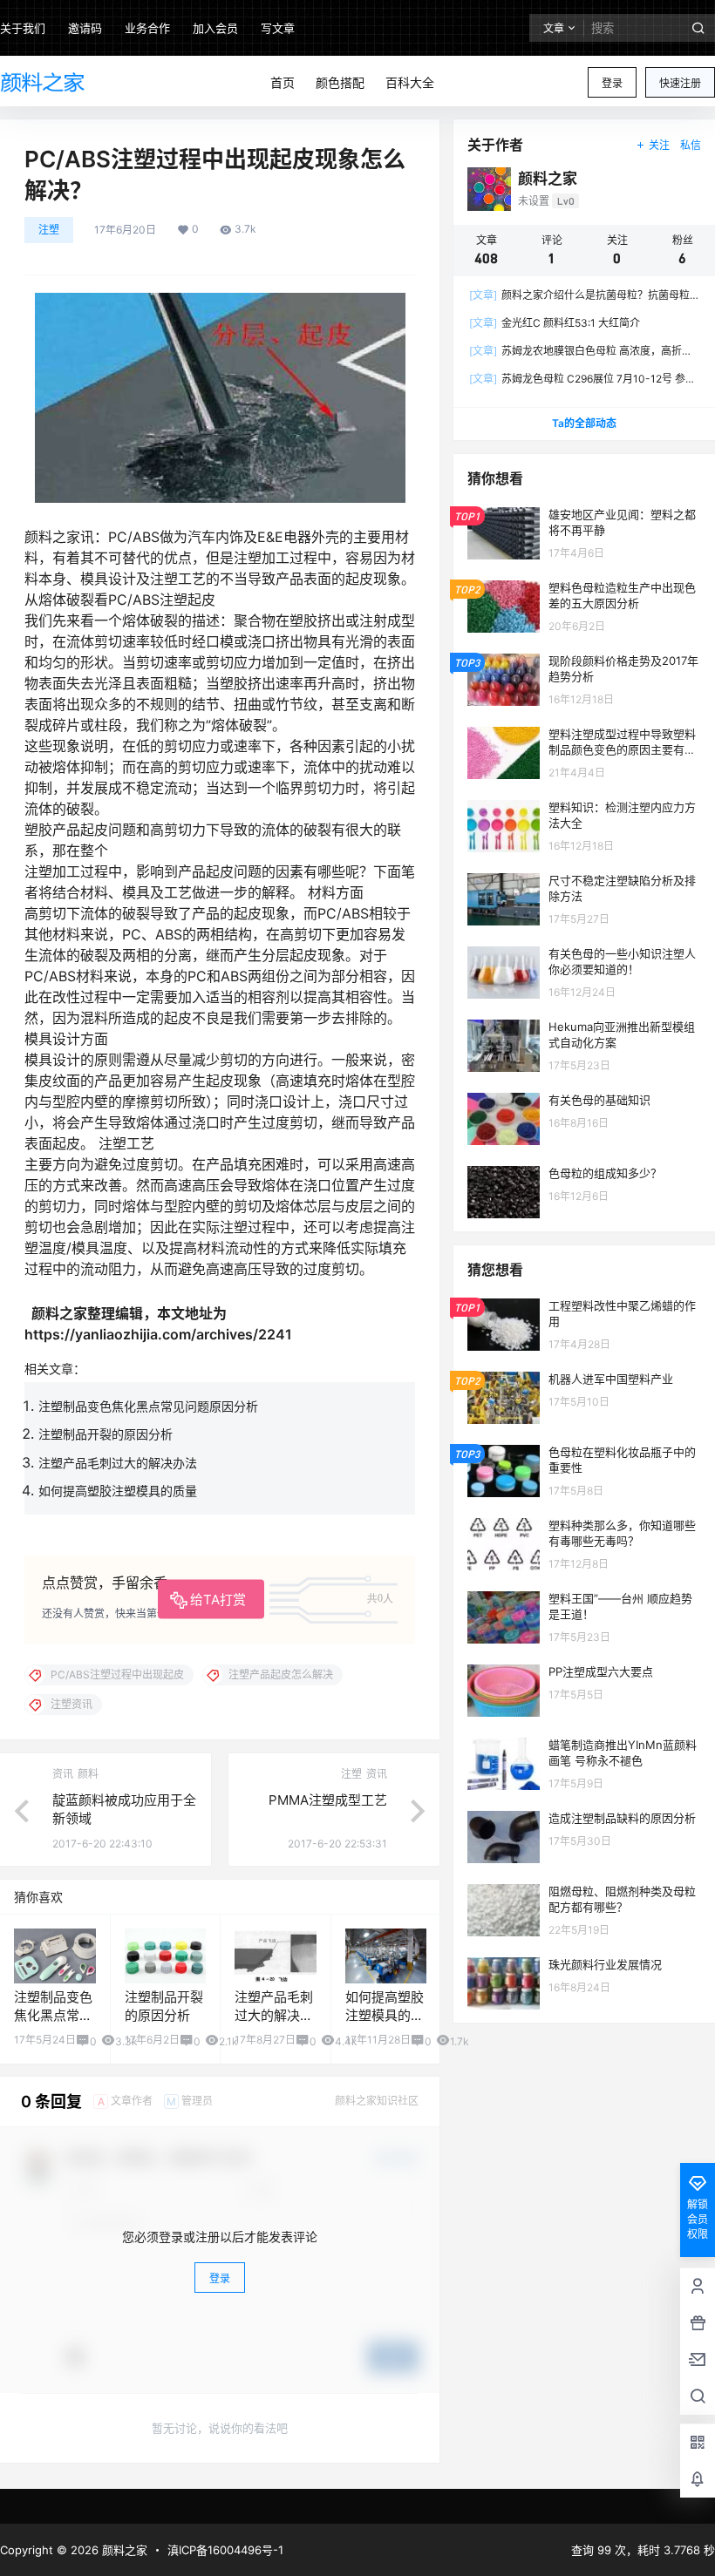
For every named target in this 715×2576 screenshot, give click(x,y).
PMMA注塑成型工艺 (328, 1800)
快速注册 (680, 83)
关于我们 (23, 28)
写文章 (278, 28)
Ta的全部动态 (584, 423)
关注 (659, 145)
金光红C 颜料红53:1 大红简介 (555, 323)
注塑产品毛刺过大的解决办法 (118, 1463)
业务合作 (147, 28)
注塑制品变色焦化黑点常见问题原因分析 (148, 1406)
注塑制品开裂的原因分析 (106, 1434)
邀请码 (85, 28)
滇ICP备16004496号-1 (225, 2550)
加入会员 (215, 28)
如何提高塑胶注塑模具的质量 (118, 1491)
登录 (612, 83)
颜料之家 (123, 2550)
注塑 (49, 230)
